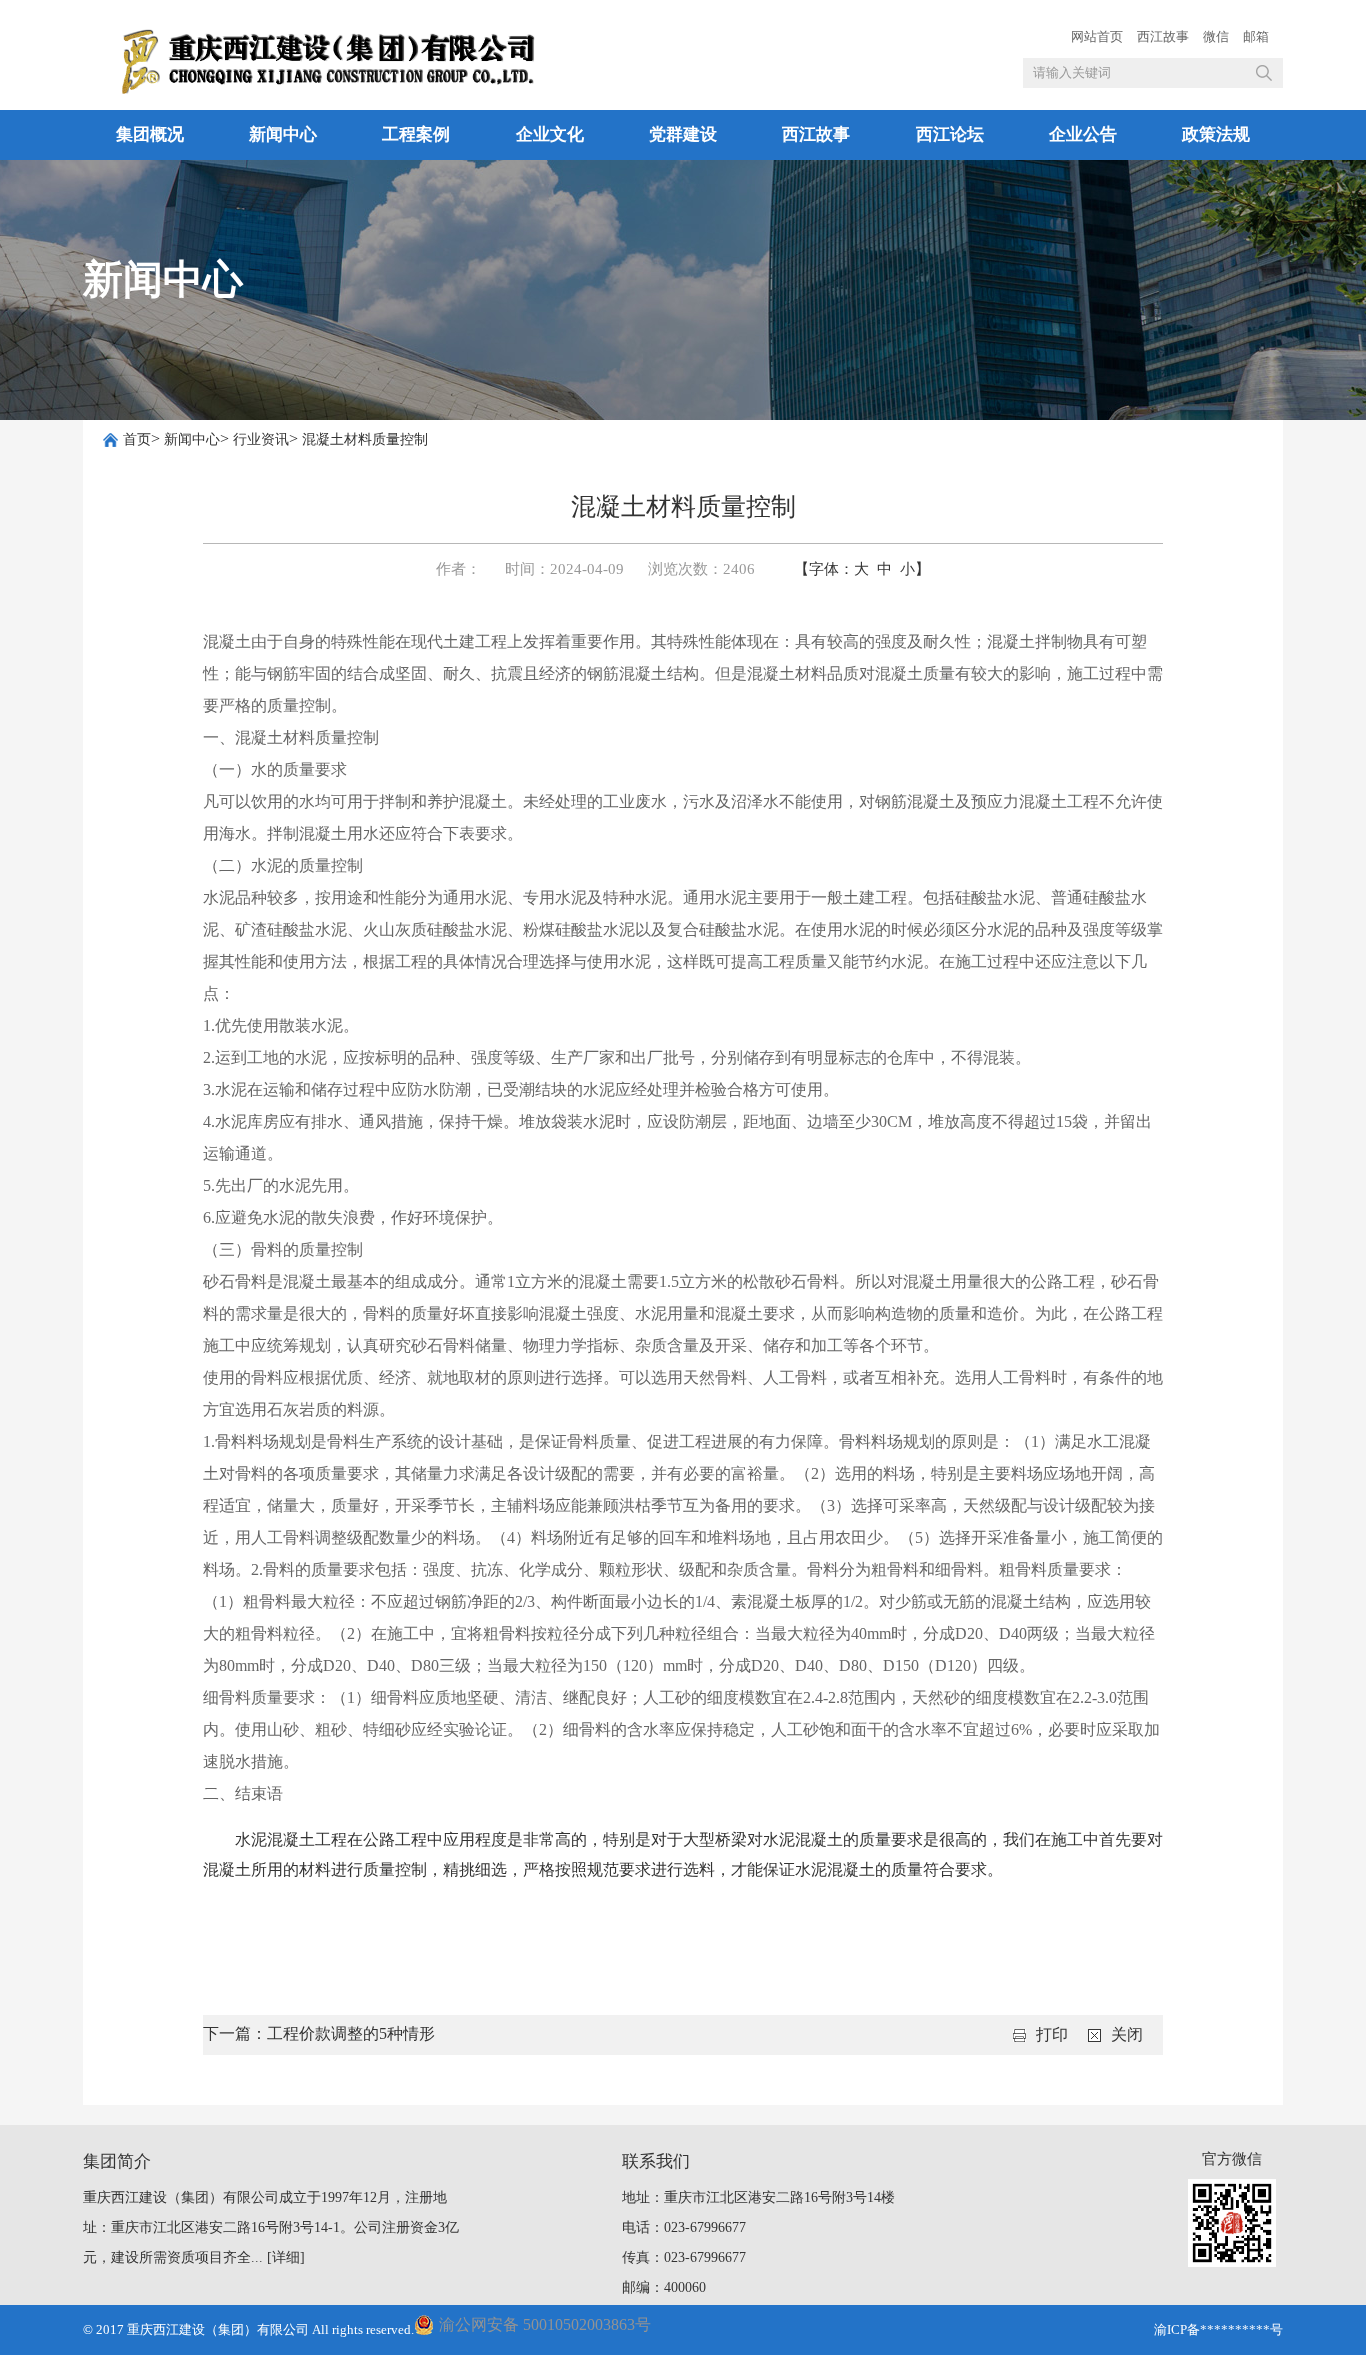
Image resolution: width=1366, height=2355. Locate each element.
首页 (137, 439)
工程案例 (416, 134)
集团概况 (150, 134)
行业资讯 (261, 439)
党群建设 (683, 134)
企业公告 (1083, 134)
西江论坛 (950, 134)
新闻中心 (283, 134)
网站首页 (1097, 36)
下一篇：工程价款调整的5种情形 (319, 2033)
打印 (1052, 2034)
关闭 (1127, 2034)
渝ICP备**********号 (1218, 2329)
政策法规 (1216, 134)
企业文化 (550, 134)
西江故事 (1163, 36)
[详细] (286, 2257)
